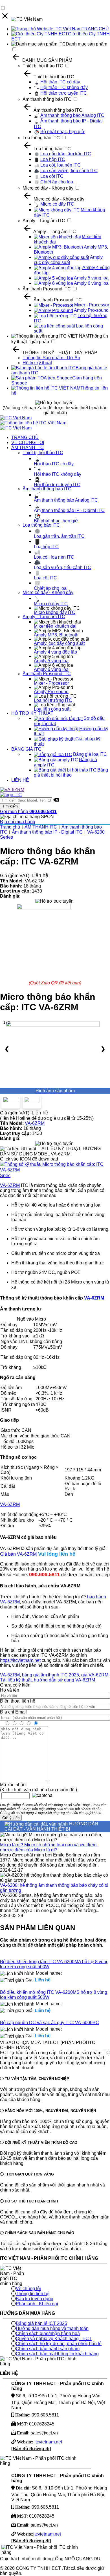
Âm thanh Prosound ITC (47, 289)
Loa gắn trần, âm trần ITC (66, 154)
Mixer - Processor (92, 305)
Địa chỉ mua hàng (18, 822)
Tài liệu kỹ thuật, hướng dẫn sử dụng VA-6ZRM (48, 1680)
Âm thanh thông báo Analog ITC (72, 115)
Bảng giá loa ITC (90, 754)
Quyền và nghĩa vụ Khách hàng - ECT (54, 2339)
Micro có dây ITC (57, 204)
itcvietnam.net (48, 2442)
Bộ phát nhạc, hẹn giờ (62, 132)
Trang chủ (10, 827)
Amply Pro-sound (91, 310)
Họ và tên (10, 1690)
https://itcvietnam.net (20, 1660)
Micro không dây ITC (55, 612)
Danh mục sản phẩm (86, 44)
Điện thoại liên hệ (18, 1701)
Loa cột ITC (52, 176)
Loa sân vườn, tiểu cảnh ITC (69, 171)
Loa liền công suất (52, 709)
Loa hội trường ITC (53, 700)
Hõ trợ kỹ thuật (37, 363)
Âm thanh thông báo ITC (47, 99)
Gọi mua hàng (28, 812)
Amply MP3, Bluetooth (56, 635)
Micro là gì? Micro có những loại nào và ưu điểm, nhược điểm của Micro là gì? (49, 1847)
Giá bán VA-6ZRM (18, 1554)
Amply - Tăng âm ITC (44, 221)
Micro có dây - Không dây (48, 188)
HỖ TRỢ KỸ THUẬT (32, 713)
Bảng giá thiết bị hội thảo (71, 773)
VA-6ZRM (35, 1123)
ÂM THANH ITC (27, 448)
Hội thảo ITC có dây (60, 82)
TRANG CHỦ (95, 29)
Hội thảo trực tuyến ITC (64, 93)
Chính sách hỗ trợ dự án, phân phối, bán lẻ (59, 2344)
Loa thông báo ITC (41, 138)
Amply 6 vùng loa (91, 283)
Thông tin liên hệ (33, 2294)
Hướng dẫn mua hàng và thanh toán (52, 2328)
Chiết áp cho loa (57, 182)
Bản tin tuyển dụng (35, 2299)
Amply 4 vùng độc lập (55, 652)
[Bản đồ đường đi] (31, 2449)
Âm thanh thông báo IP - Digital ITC (69, 510)
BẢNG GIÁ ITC (26, 749)
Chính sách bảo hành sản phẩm (48, 2349)
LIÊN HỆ (20, 780)
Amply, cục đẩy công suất (69, 260)
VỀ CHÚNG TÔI (28, 442)
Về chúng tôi (28, 2289)
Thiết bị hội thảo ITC (43, 66)
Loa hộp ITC (53, 159)
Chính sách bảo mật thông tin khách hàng (57, 2354)
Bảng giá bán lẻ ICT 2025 (41, 2323)
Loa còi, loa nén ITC (60, 165)
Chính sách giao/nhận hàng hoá (48, 2333)
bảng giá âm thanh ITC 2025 (50, 1675)
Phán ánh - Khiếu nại (37, 2304)
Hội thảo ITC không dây (64, 87)
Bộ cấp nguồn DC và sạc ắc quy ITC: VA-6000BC (49, 2023)
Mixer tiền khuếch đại (55, 626)
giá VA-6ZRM (95, 1675)
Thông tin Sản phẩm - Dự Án (51, 358)
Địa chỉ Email (13, 1712)
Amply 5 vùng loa (91, 278)
